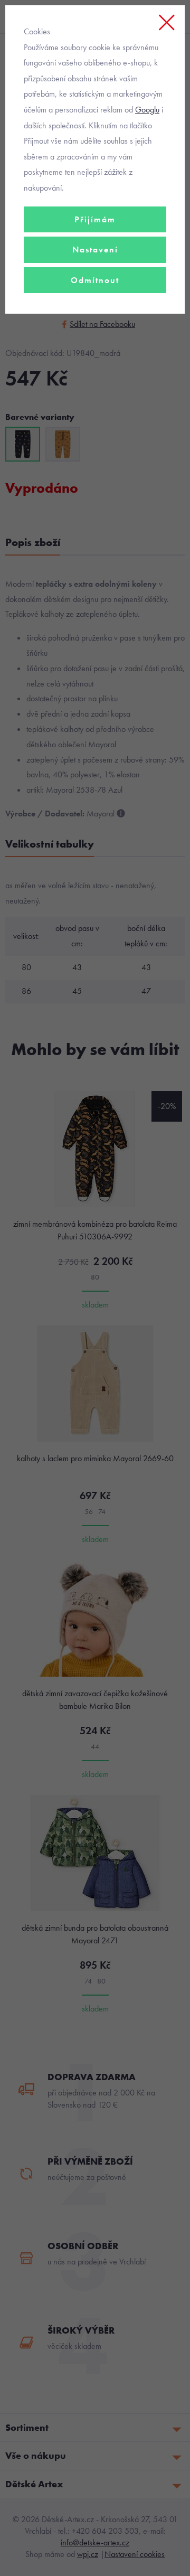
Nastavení (95, 250)
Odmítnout (95, 280)
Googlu (147, 110)
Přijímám (95, 219)
